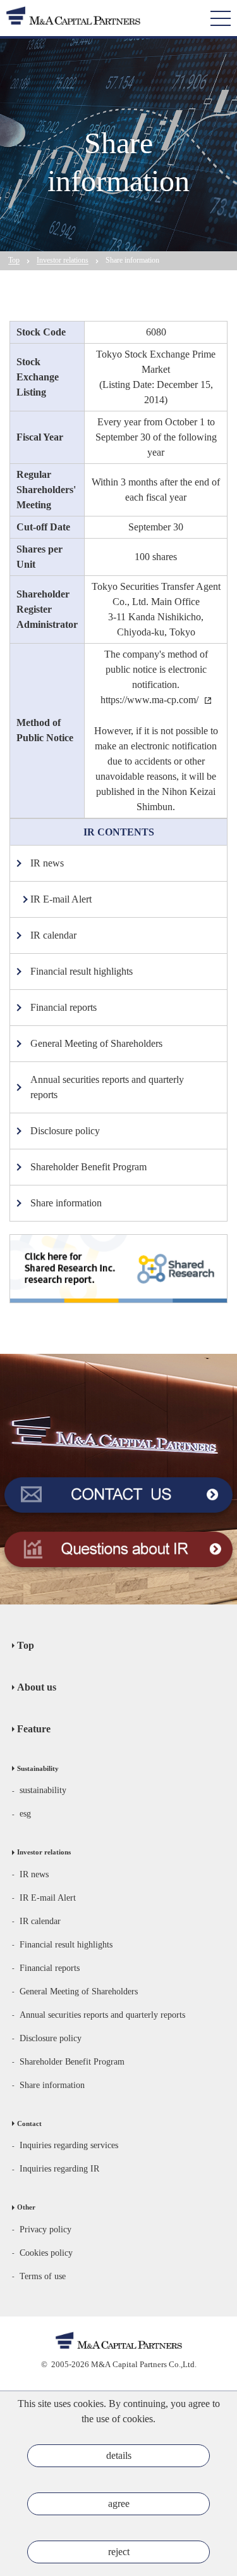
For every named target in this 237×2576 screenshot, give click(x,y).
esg (25, 1814)
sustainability (43, 1790)
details (119, 2455)
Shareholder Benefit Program (72, 2062)
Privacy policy (46, 2229)
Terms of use (43, 2276)
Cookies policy (46, 2253)
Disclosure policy (51, 2038)
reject (119, 2552)
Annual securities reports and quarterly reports (102, 2015)
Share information (52, 2085)
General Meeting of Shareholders (79, 1991)
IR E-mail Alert (48, 1898)
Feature (34, 1729)
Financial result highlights (66, 1945)
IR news (34, 1874)
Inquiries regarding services (69, 2145)
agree (119, 2504)
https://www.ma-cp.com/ (149, 700)
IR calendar (40, 1921)
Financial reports (50, 1968)
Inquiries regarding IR (59, 2169)
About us (37, 1687)
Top (26, 1645)
